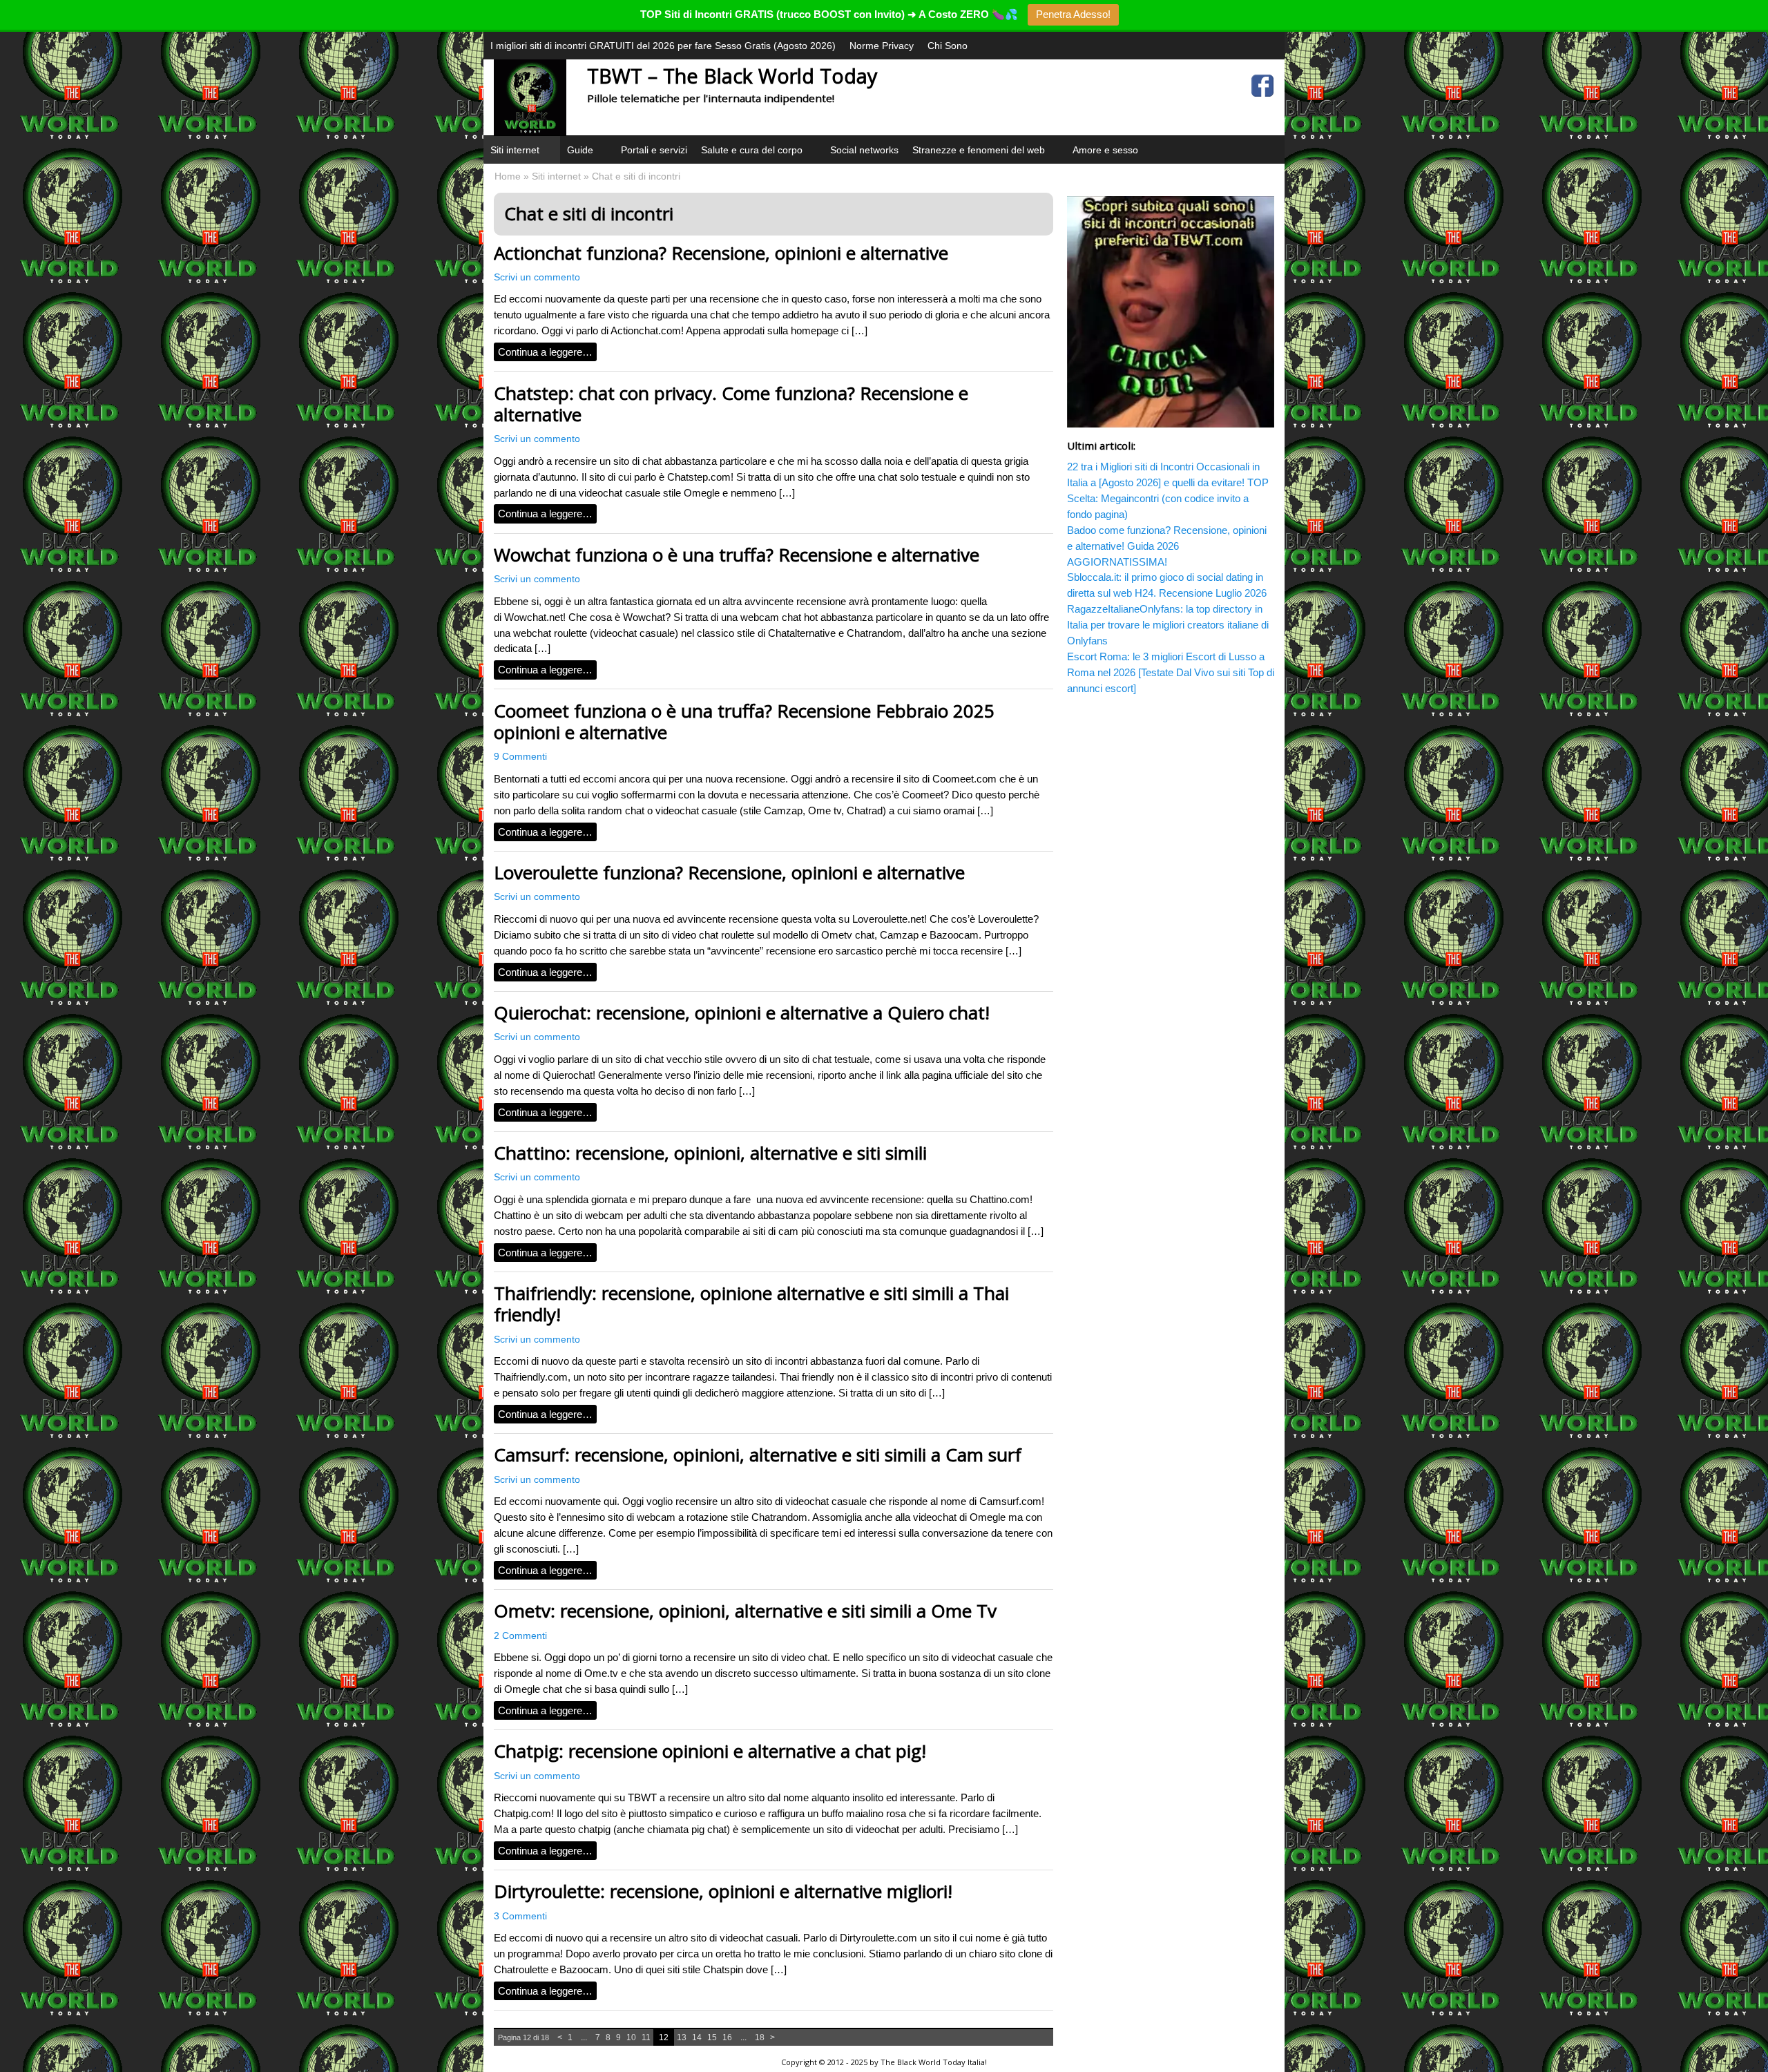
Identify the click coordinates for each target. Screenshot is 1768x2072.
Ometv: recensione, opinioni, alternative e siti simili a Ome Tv (745, 1611)
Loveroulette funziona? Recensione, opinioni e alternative (729, 872)
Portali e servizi (654, 150)
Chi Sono (948, 46)
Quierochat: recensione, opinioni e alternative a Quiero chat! (742, 1013)
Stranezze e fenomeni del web (979, 150)
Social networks (864, 150)
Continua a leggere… (545, 352)
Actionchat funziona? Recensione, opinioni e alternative (721, 253)
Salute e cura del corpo (752, 150)
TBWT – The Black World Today (732, 76)
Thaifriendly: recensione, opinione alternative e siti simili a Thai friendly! (751, 1304)
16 (727, 2037)
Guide (580, 150)
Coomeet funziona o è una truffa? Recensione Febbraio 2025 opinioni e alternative (744, 721)
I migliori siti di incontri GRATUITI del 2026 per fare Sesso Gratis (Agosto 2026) (663, 46)
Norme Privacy (882, 46)
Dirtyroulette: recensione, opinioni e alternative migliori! (723, 1891)
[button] (548, 167)
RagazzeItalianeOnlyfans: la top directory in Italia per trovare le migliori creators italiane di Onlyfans (1168, 625)
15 (712, 2037)
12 (664, 2037)
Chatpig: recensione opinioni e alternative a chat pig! (710, 1751)
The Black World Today (923, 2062)
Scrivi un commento (537, 277)
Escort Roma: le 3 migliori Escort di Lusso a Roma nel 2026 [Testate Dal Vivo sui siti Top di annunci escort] (1171, 672)
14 (697, 2037)
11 (646, 2037)
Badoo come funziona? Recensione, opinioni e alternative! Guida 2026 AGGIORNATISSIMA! (1167, 546)
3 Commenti (520, 1916)
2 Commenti (520, 1636)
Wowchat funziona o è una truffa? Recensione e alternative (737, 555)
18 (760, 2037)
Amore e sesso (1105, 150)
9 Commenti (520, 757)
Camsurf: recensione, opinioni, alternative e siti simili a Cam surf (758, 1455)
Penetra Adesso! (1073, 14)
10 (631, 2037)
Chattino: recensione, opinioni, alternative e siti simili (710, 1153)
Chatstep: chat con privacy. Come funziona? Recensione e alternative (731, 404)
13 (682, 2037)
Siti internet (515, 150)
